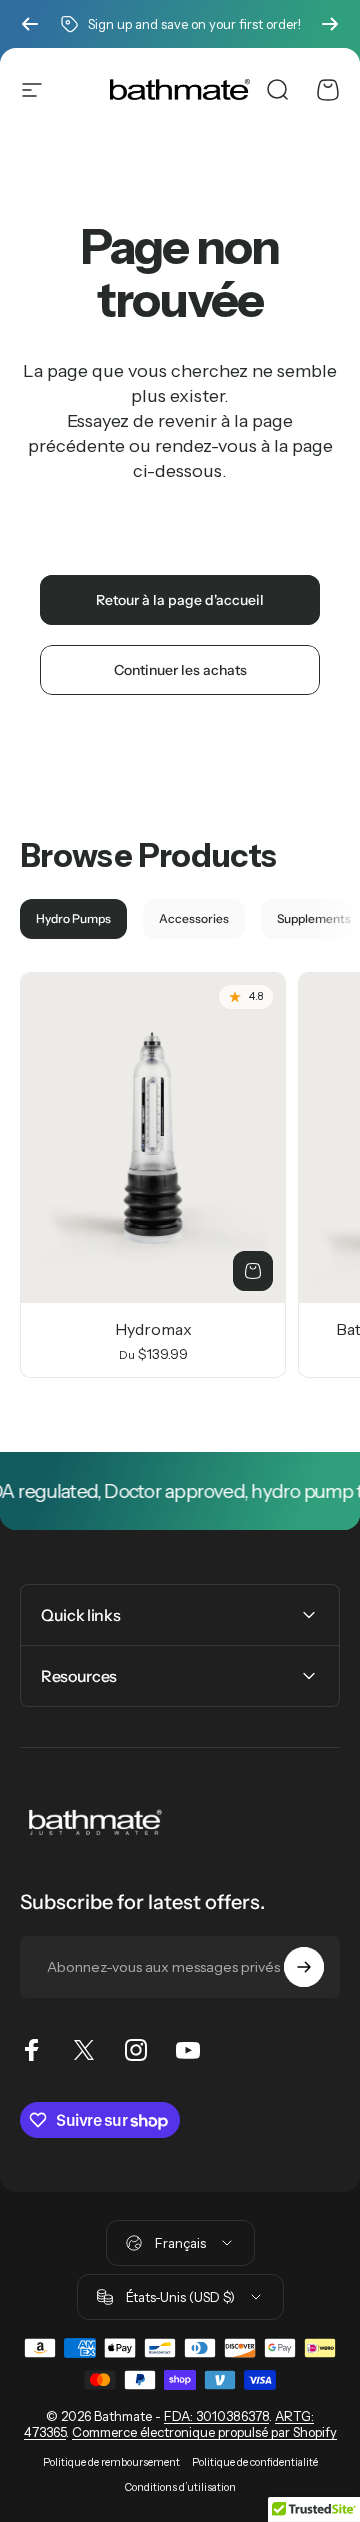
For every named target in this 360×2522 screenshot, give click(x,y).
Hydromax (153, 1329)
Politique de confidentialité (255, 2462)
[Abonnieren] (304, 1967)
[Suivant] (330, 24)
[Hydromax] (153, 1138)
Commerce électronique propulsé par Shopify (204, 2432)
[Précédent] (30, 24)
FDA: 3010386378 (216, 2416)
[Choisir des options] (253, 1271)
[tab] (73, 919)
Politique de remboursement (111, 2462)
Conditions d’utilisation (180, 2487)
